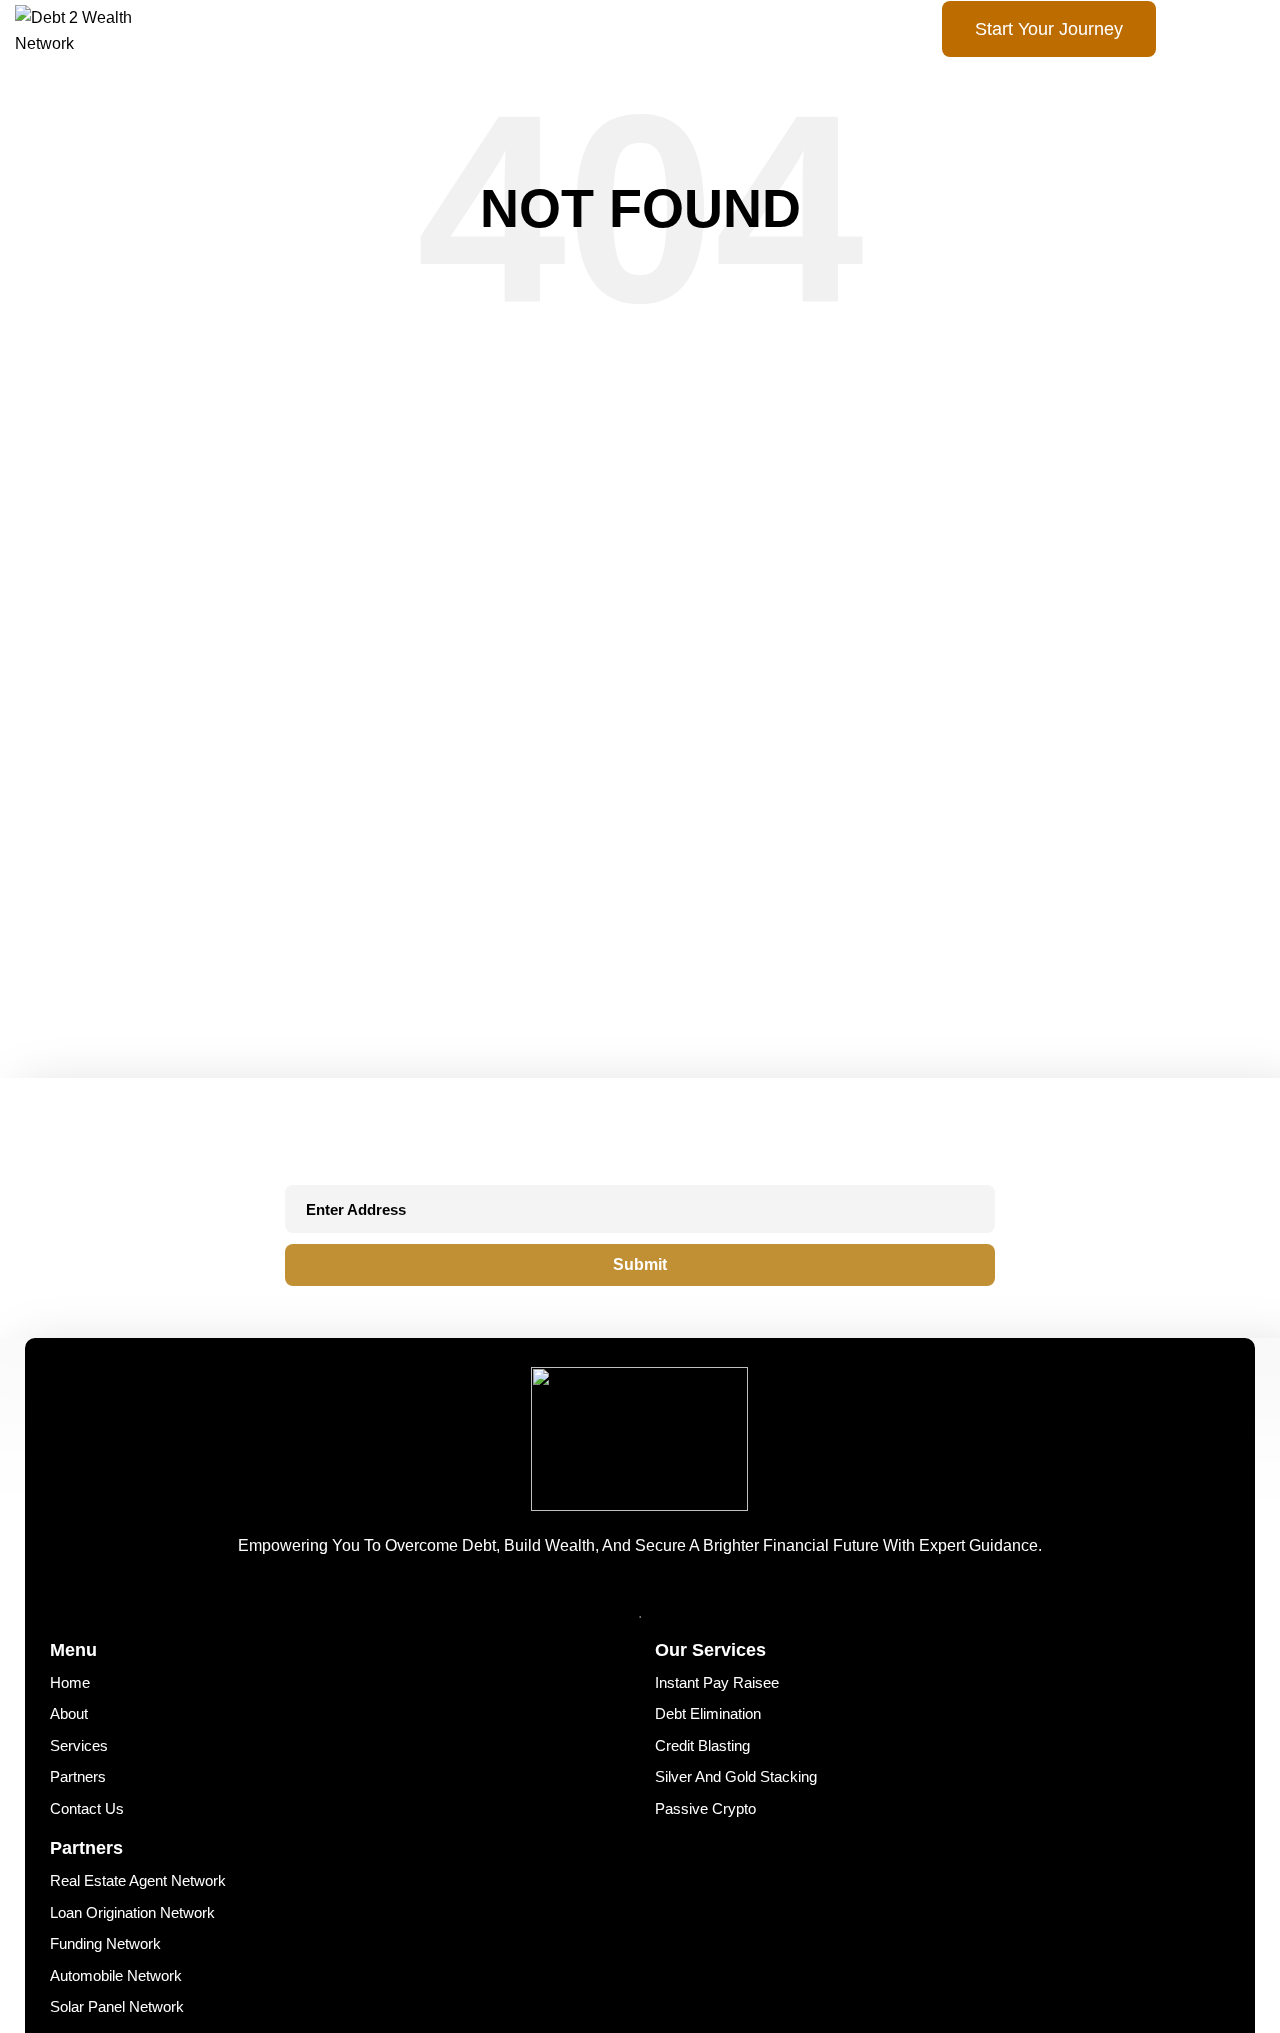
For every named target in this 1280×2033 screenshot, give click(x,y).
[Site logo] (97, 29)
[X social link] (650, 1591)
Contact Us (82, 1789)
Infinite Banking (95, 1994)
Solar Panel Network (109, 1967)
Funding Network (98, 1912)
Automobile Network (108, 1939)
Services (75, 1735)
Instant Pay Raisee (710, 1680)
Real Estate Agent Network (128, 1857)
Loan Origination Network (122, 1885)
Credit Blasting (697, 1735)
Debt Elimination (702, 1707)
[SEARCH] (817, 448)
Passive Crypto (699, 1789)
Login (1212, 30)
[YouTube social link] (684, 1591)
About (67, 1707)
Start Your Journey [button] (1049, 29)
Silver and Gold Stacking (727, 1762)
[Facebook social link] (616, 1591)
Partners (74, 1762)
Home (67, 1680)
